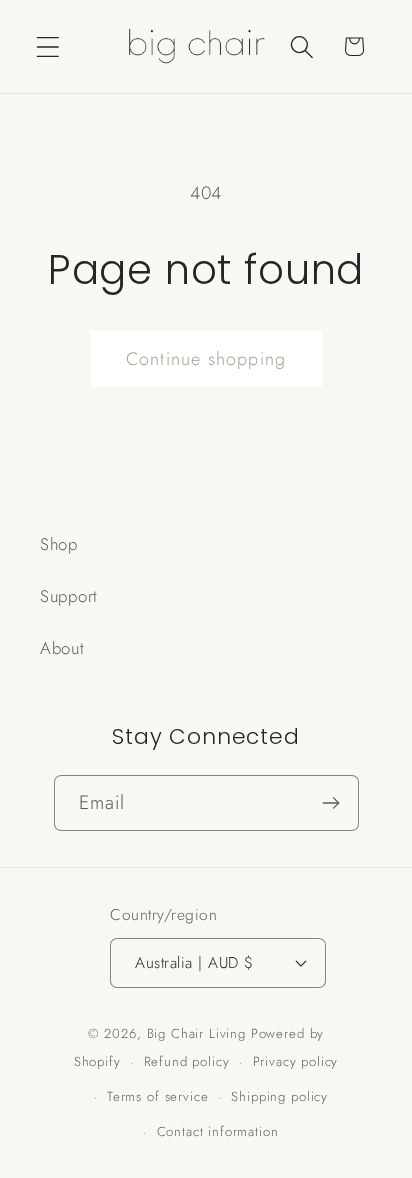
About (62, 648)
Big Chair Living (196, 1033)
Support (69, 596)
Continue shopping (206, 359)
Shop (59, 544)
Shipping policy (279, 1096)
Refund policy (187, 1061)
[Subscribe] (331, 803)
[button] (48, 46)
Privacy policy (296, 1061)
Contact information (218, 1131)
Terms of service (157, 1096)
